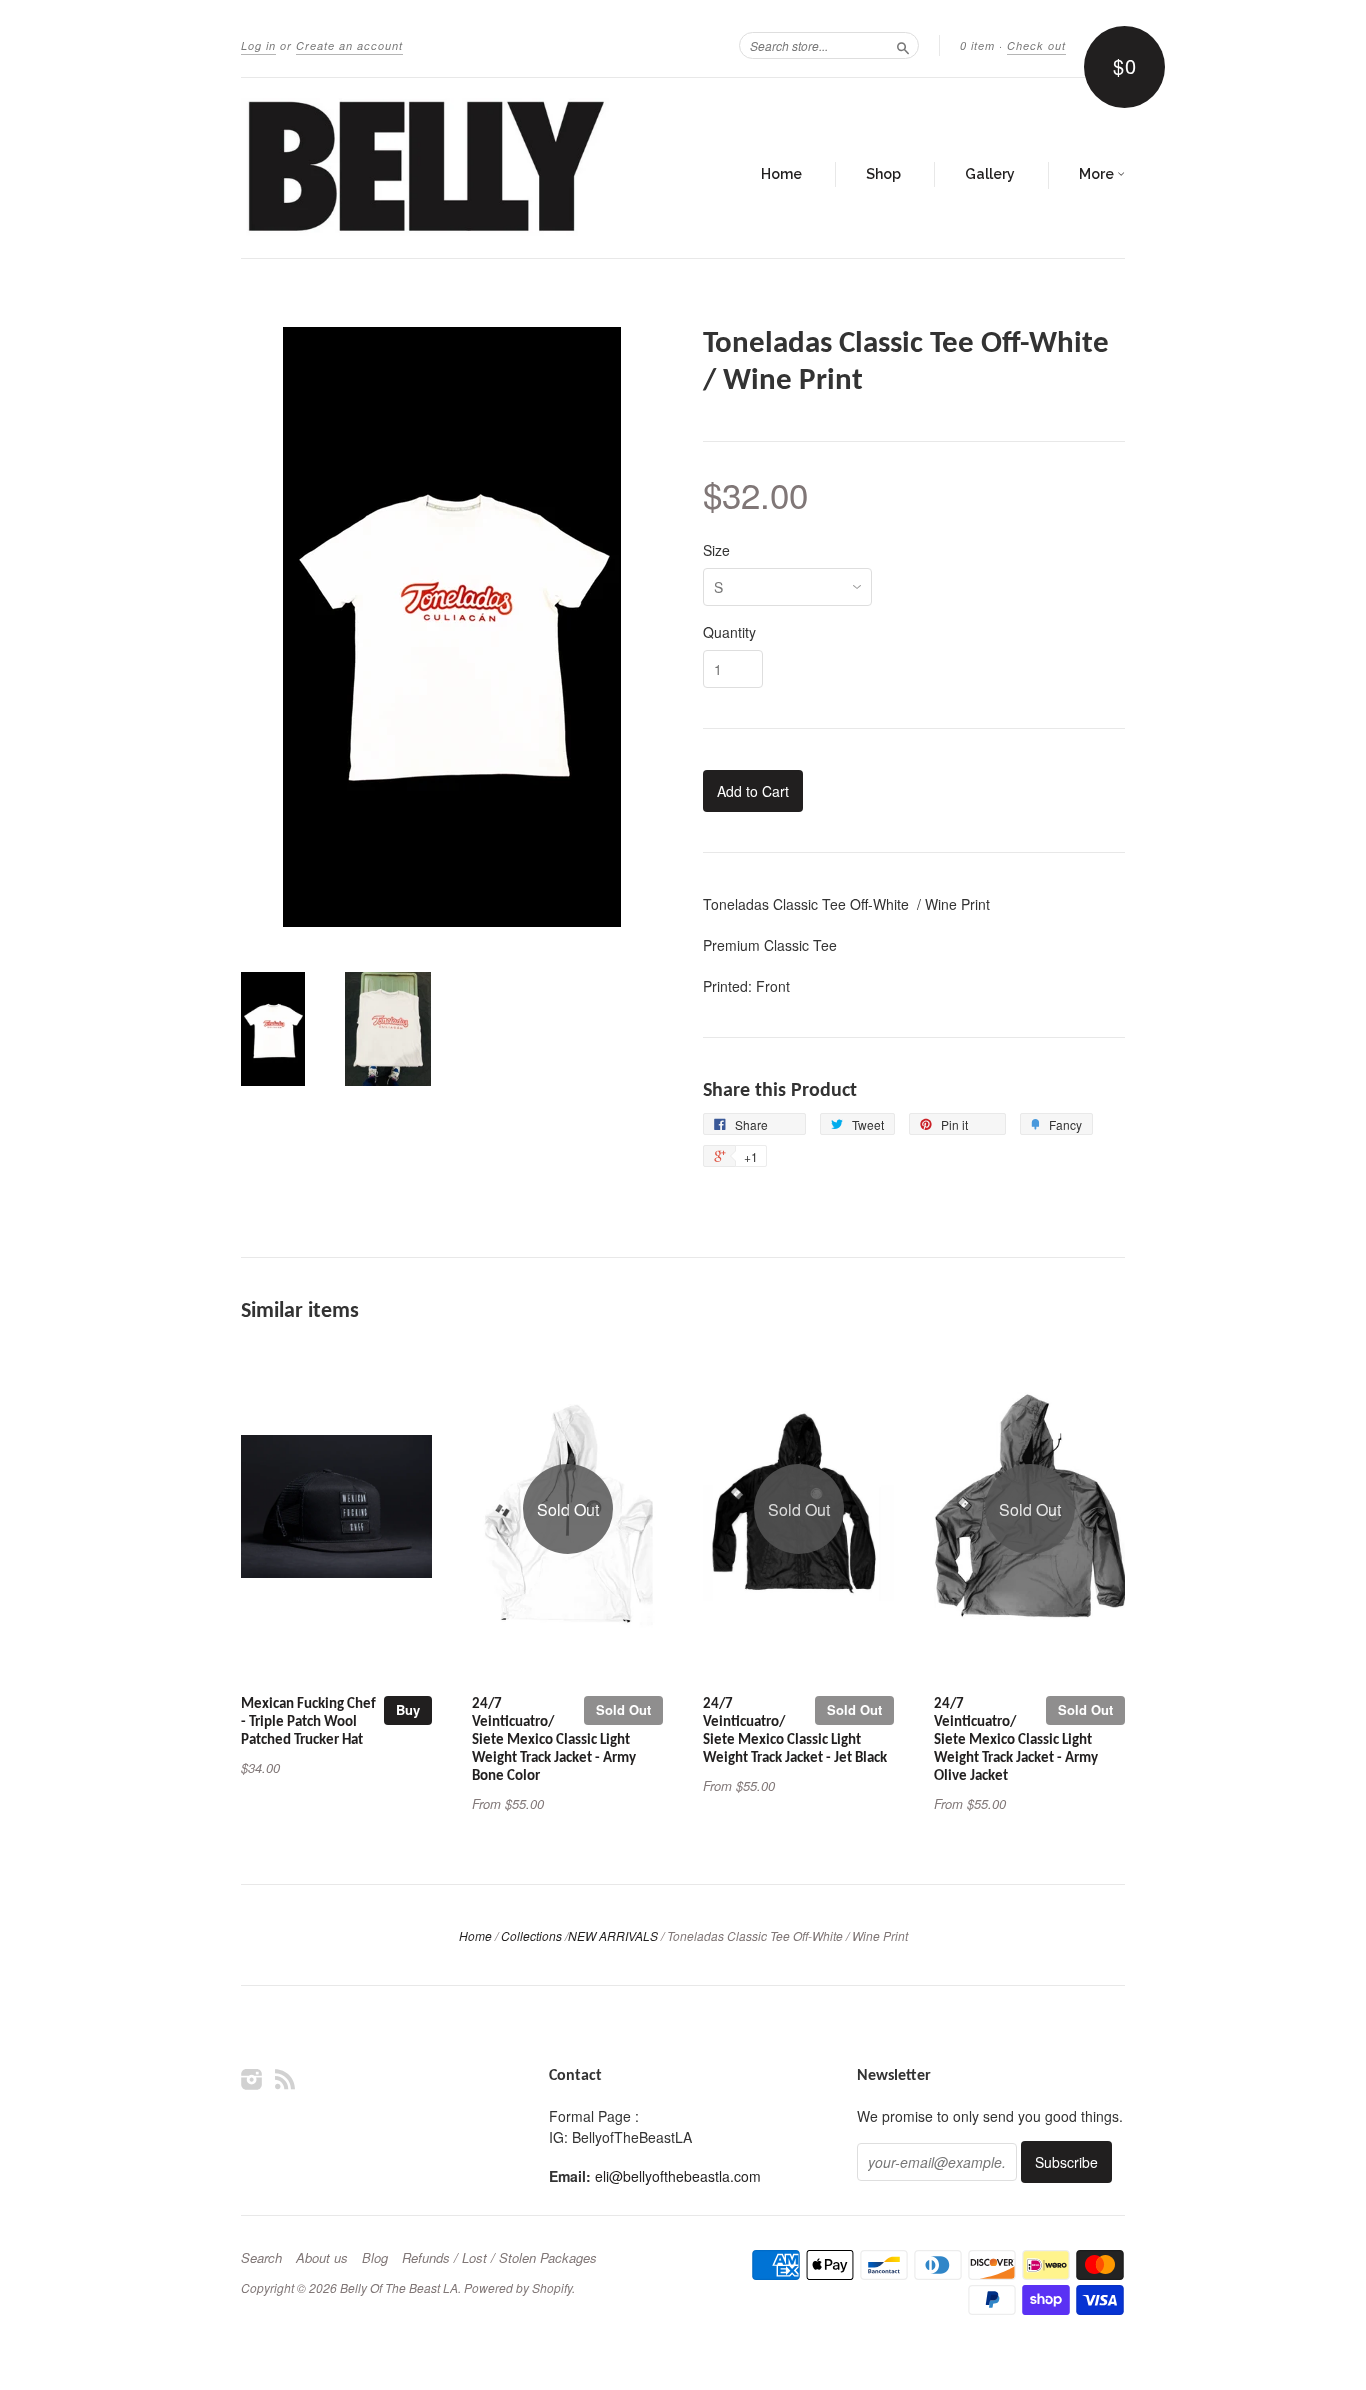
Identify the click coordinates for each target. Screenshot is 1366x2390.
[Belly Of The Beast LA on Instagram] (252, 2078)
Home (781, 174)
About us (322, 2258)
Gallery (990, 174)
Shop (883, 174)
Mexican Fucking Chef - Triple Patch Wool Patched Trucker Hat (308, 1722)
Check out (1036, 45)
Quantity (729, 632)
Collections (531, 1935)
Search (261, 2258)
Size (716, 550)
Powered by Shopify (518, 2287)
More (1098, 174)
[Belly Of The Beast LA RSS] (285, 2078)
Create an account (349, 45)
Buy (408, 1709)
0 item (977, 45)
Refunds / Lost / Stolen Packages (499, 2258)
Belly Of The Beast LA (399, 2287)
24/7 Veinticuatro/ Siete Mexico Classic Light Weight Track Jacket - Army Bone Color (554, 1740)
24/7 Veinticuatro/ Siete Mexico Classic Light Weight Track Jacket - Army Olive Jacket (1016, 1740)
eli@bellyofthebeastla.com (678, 2176)
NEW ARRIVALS (613, 1935)
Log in (258, 45)
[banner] (425, 168)
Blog (375, 2258)
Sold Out (623, 1709)
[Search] (903, 45)
